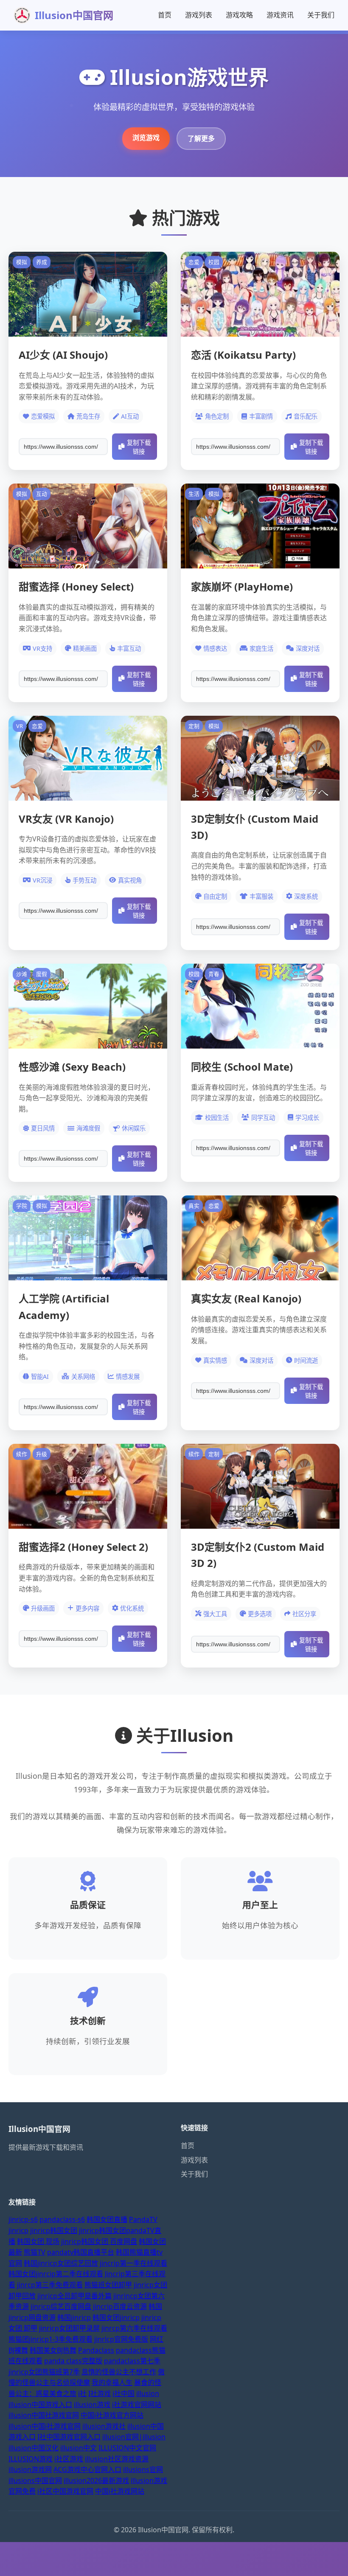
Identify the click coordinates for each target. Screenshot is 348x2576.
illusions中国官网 (35, 2480)
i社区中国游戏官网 (65, 2491)
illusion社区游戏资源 (117, 2459)
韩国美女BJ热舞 (53, 2350)
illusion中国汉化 (34, 2448)
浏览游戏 (146, 138)
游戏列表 (199, 15)
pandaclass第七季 (132, 2361)
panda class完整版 (73, 2361)
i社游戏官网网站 (137, 2404)
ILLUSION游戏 (31, 2459)
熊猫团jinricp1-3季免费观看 (51, 2339)
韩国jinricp (74, 2317)
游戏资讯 (280, 15)
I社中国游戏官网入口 (69, 2437)
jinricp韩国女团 (54, 2230)
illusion (148, 2393)
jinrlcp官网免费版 (121, 2339)
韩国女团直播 (107, 2219)
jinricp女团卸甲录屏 (69, 2328)
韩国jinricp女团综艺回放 (61, 2263)
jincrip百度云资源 (120, 2306)
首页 (165, 15)
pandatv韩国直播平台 (81, 2252)
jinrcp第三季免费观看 (50, 2285)
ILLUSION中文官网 (127, 2448)
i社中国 (123, 2393)
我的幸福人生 (112, 2382)
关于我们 (321, 15)
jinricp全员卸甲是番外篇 (74, 2296)
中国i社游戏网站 (120, 2491)
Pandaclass (96, 2350)
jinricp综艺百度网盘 (61, 2306)
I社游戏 (100, 2393)
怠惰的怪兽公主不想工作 (119, 2372)
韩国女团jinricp (116, 2317)
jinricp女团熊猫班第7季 (44, 2372)
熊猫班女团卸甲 (108, 2285)
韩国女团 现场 (38, 2241)
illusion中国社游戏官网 (44, 2415)
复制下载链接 (139, 447)
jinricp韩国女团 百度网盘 (99, 2241)
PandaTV (143, 2219)
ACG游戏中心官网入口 (87, 2469)
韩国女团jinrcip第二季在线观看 (56, 2274)
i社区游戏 (69, 2459)
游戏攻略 (239, 15)
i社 (82, 2393)
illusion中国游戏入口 (40, 2404)
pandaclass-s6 (62, 2219)
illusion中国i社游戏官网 (45, 2426)
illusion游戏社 (104, 2426)
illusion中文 (79, 2448)
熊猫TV (35, 2252)
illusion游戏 (92, 2404)
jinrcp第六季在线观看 (134, 2328)
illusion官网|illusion (134, 2437)
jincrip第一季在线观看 (133, 2263)
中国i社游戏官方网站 (112, 2415)
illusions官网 (143, 2469)
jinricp (18, 2230)
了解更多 (201, 138)
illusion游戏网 (30, 2469)
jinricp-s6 (23, 2219)
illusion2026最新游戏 (96, 2480)
